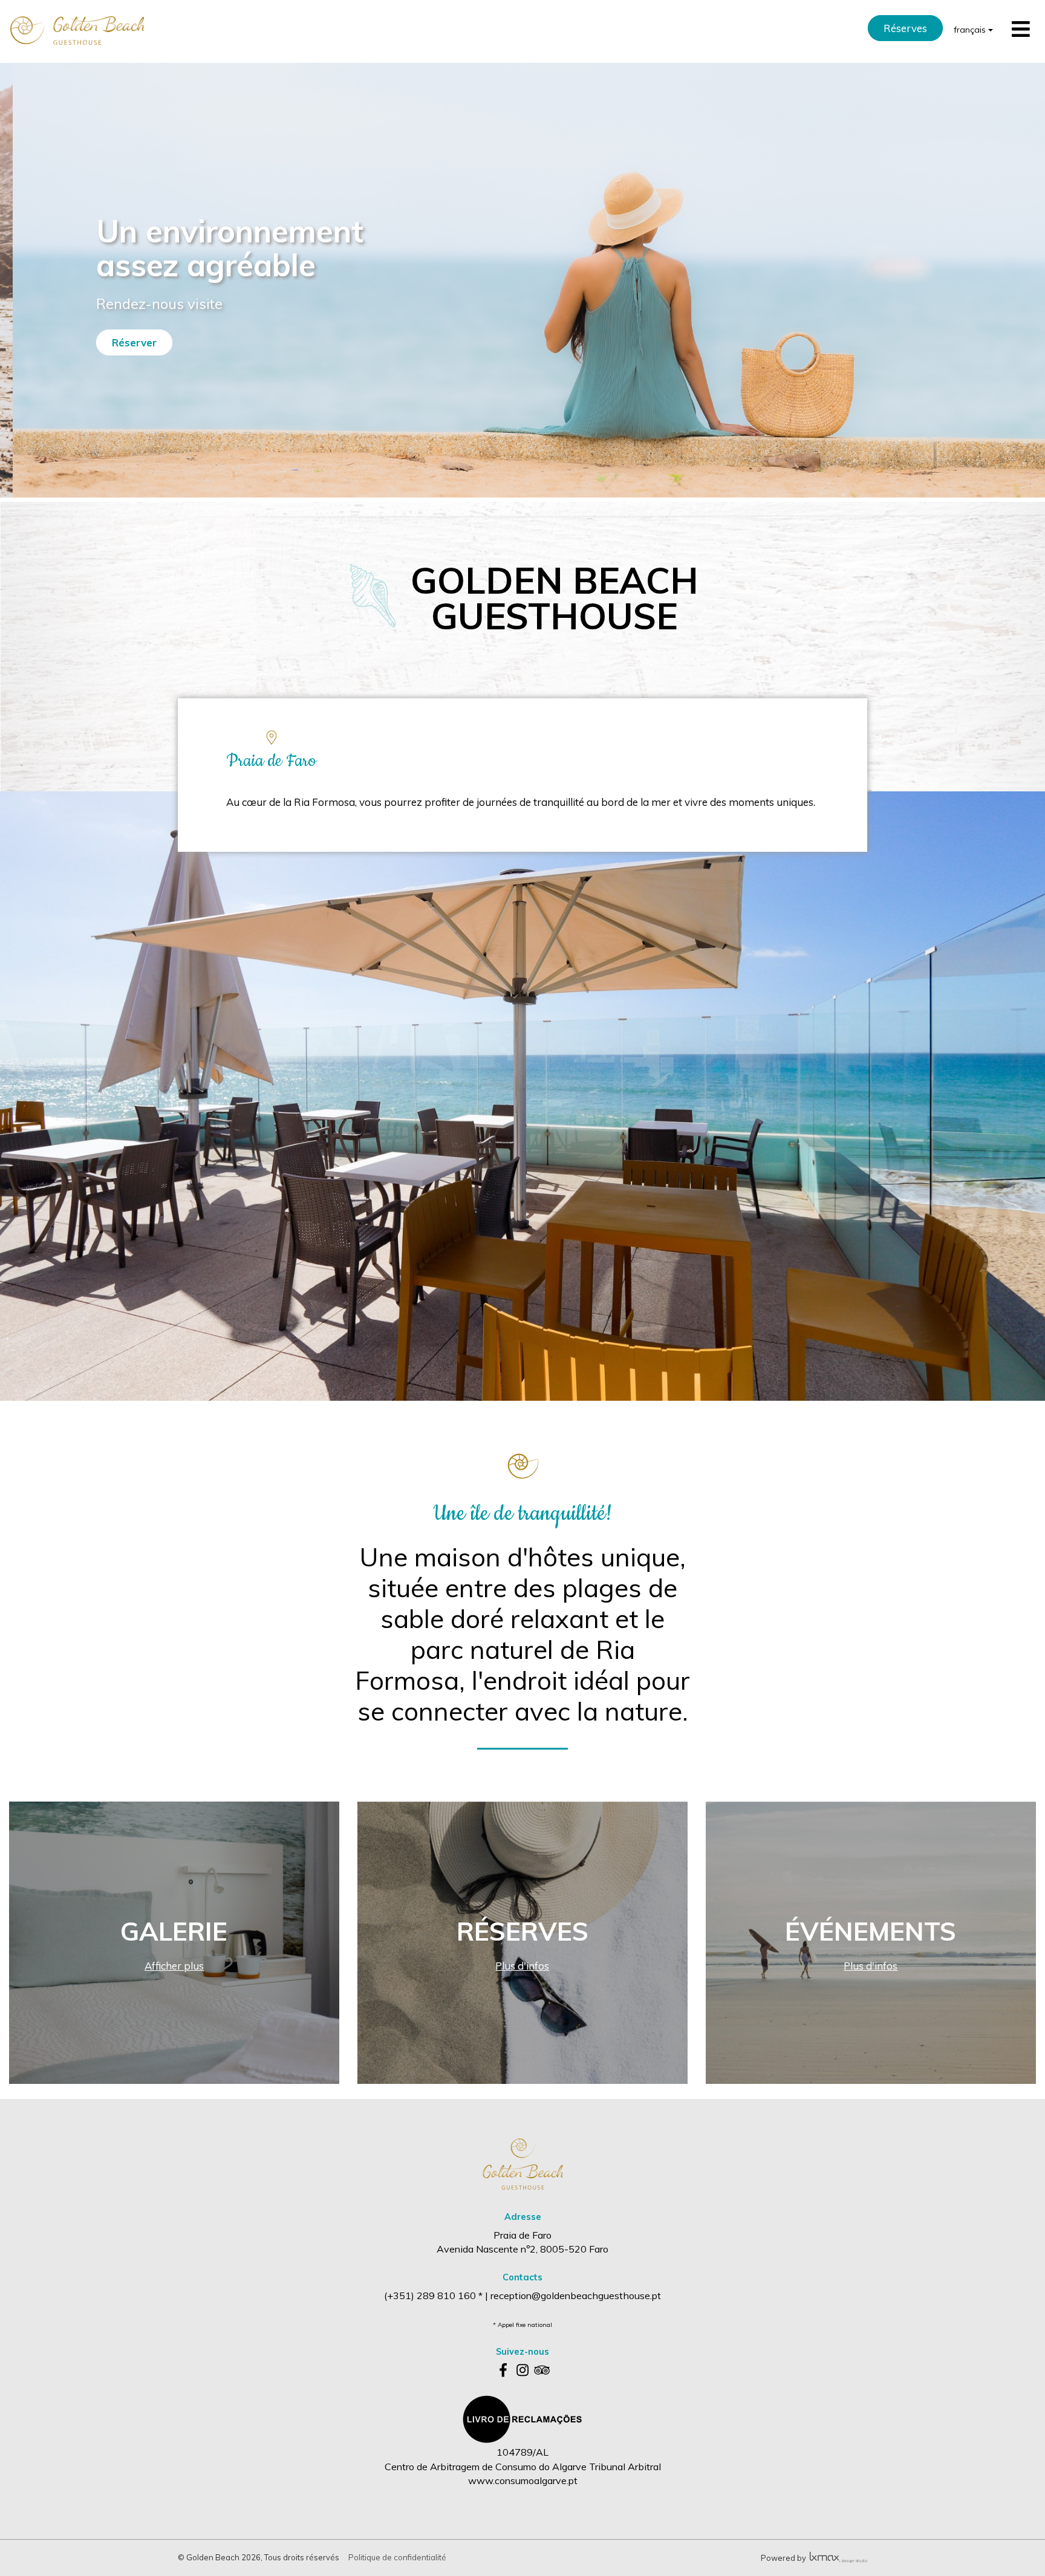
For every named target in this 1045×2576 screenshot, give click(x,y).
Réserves (905, 28)
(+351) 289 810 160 (431, 2295)
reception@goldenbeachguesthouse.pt (576, 2295)
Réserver (134, 342)
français (971, 30)
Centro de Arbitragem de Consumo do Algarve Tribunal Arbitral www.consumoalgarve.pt (523, 2474)
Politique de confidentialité (397, 2557)
